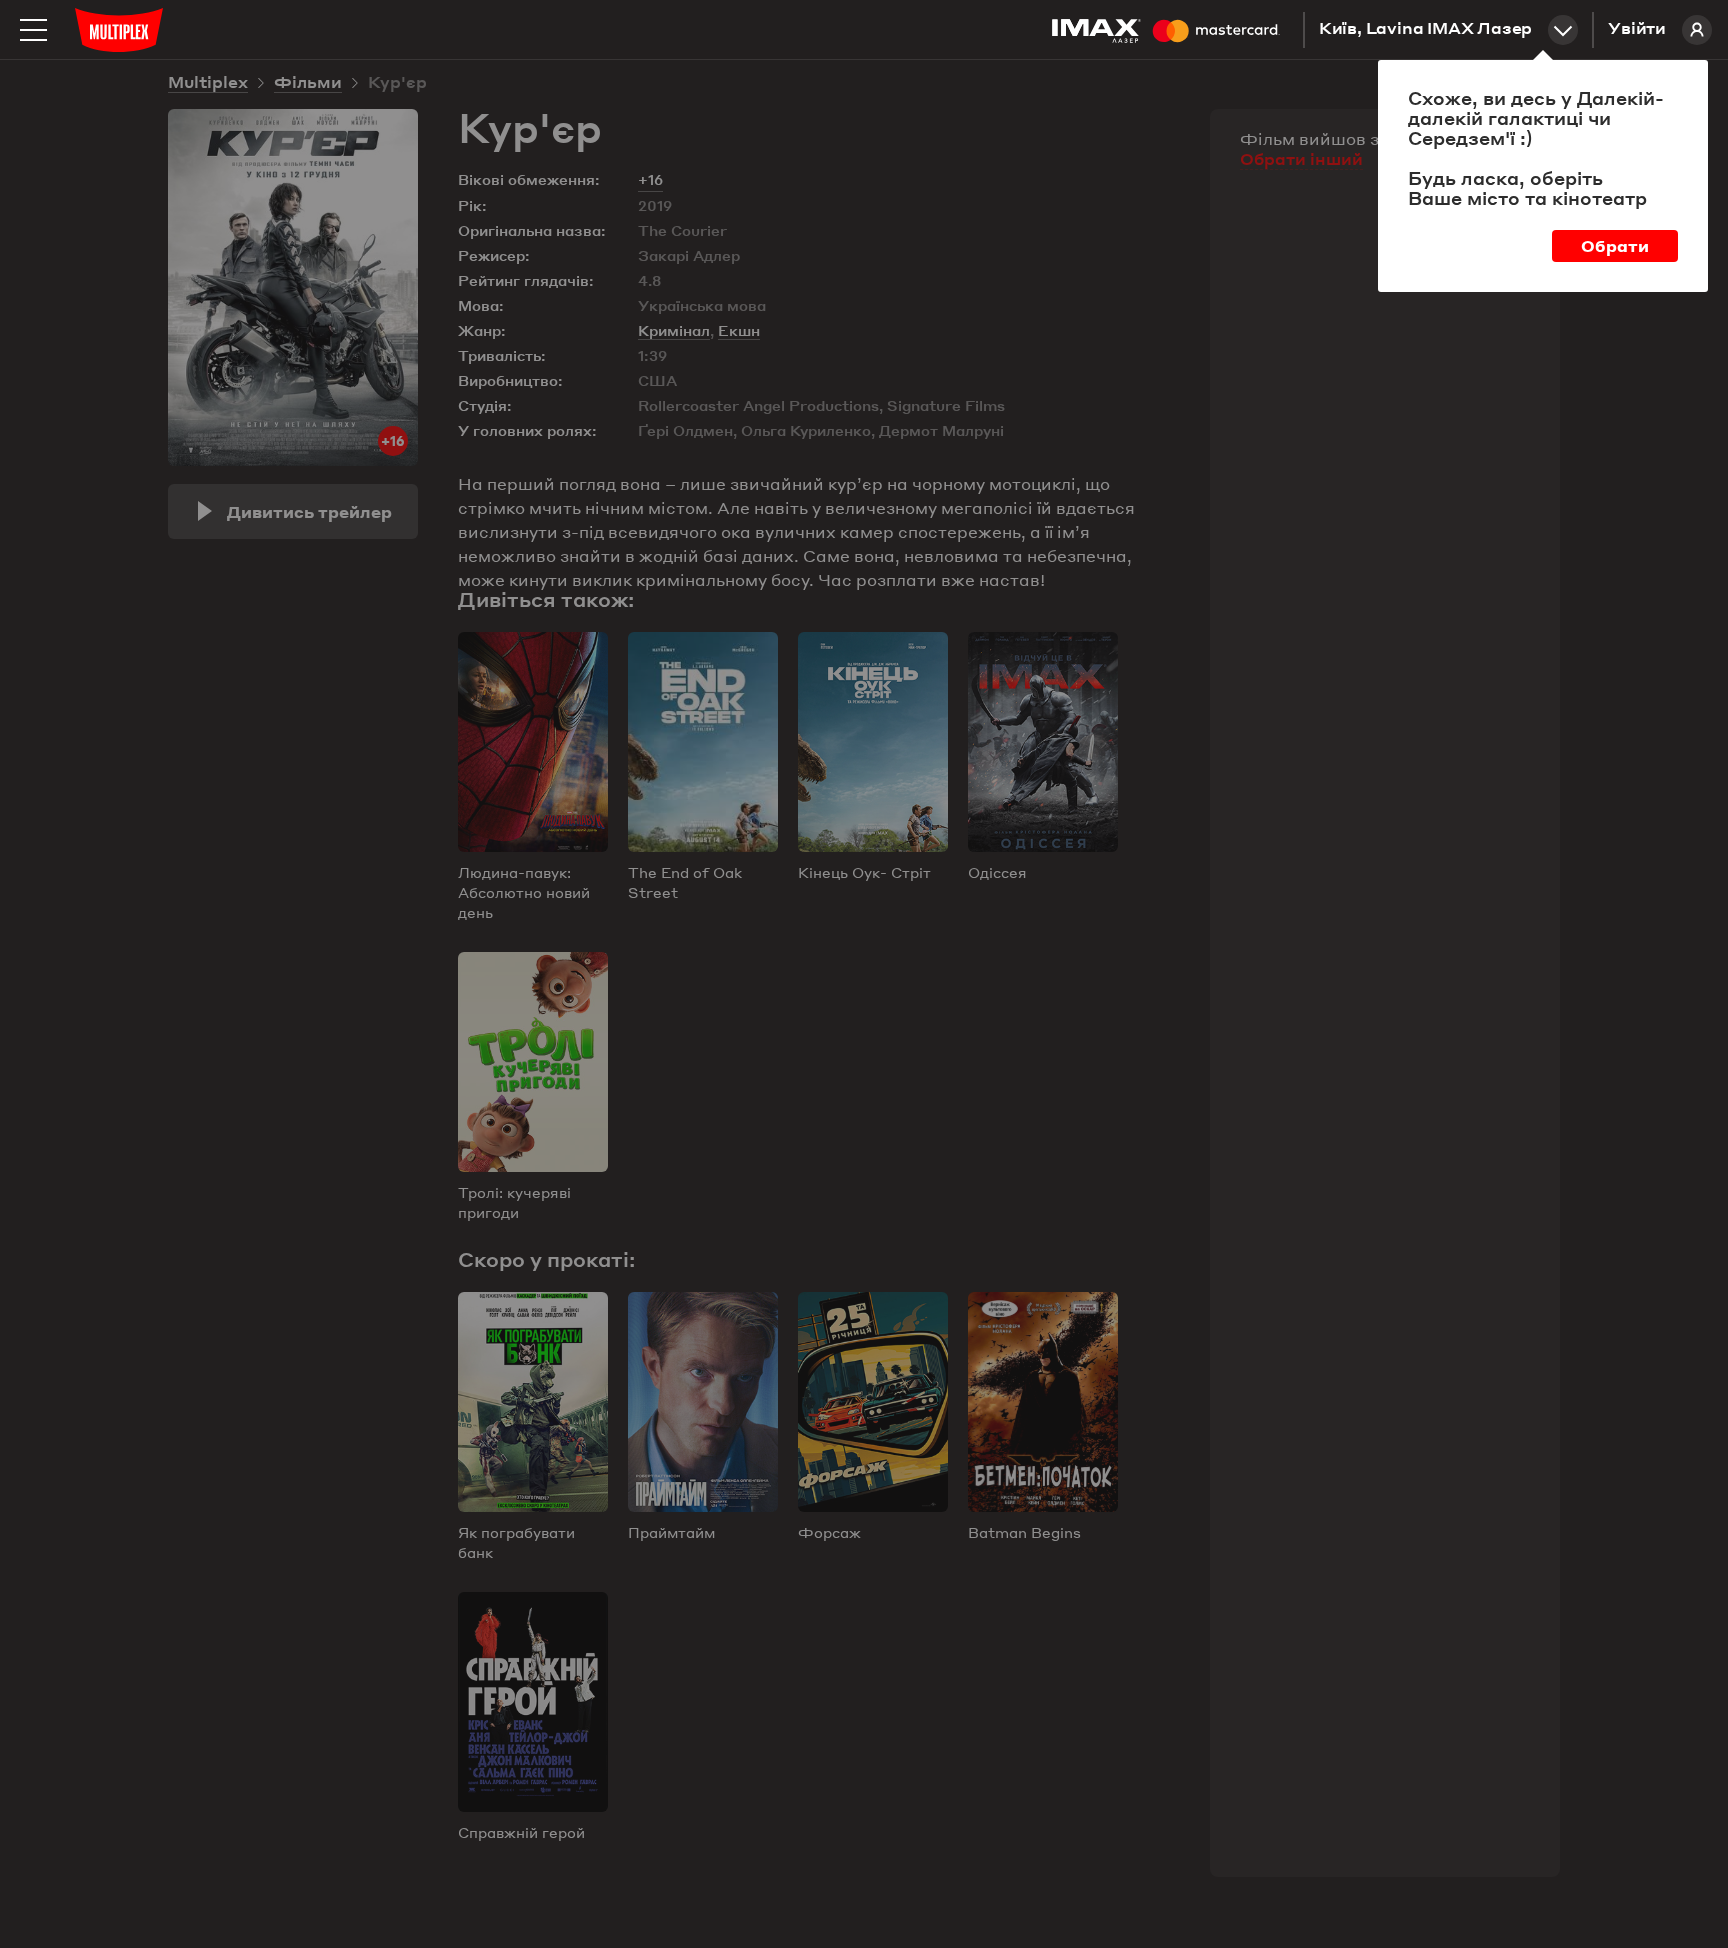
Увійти (1637, 30)
